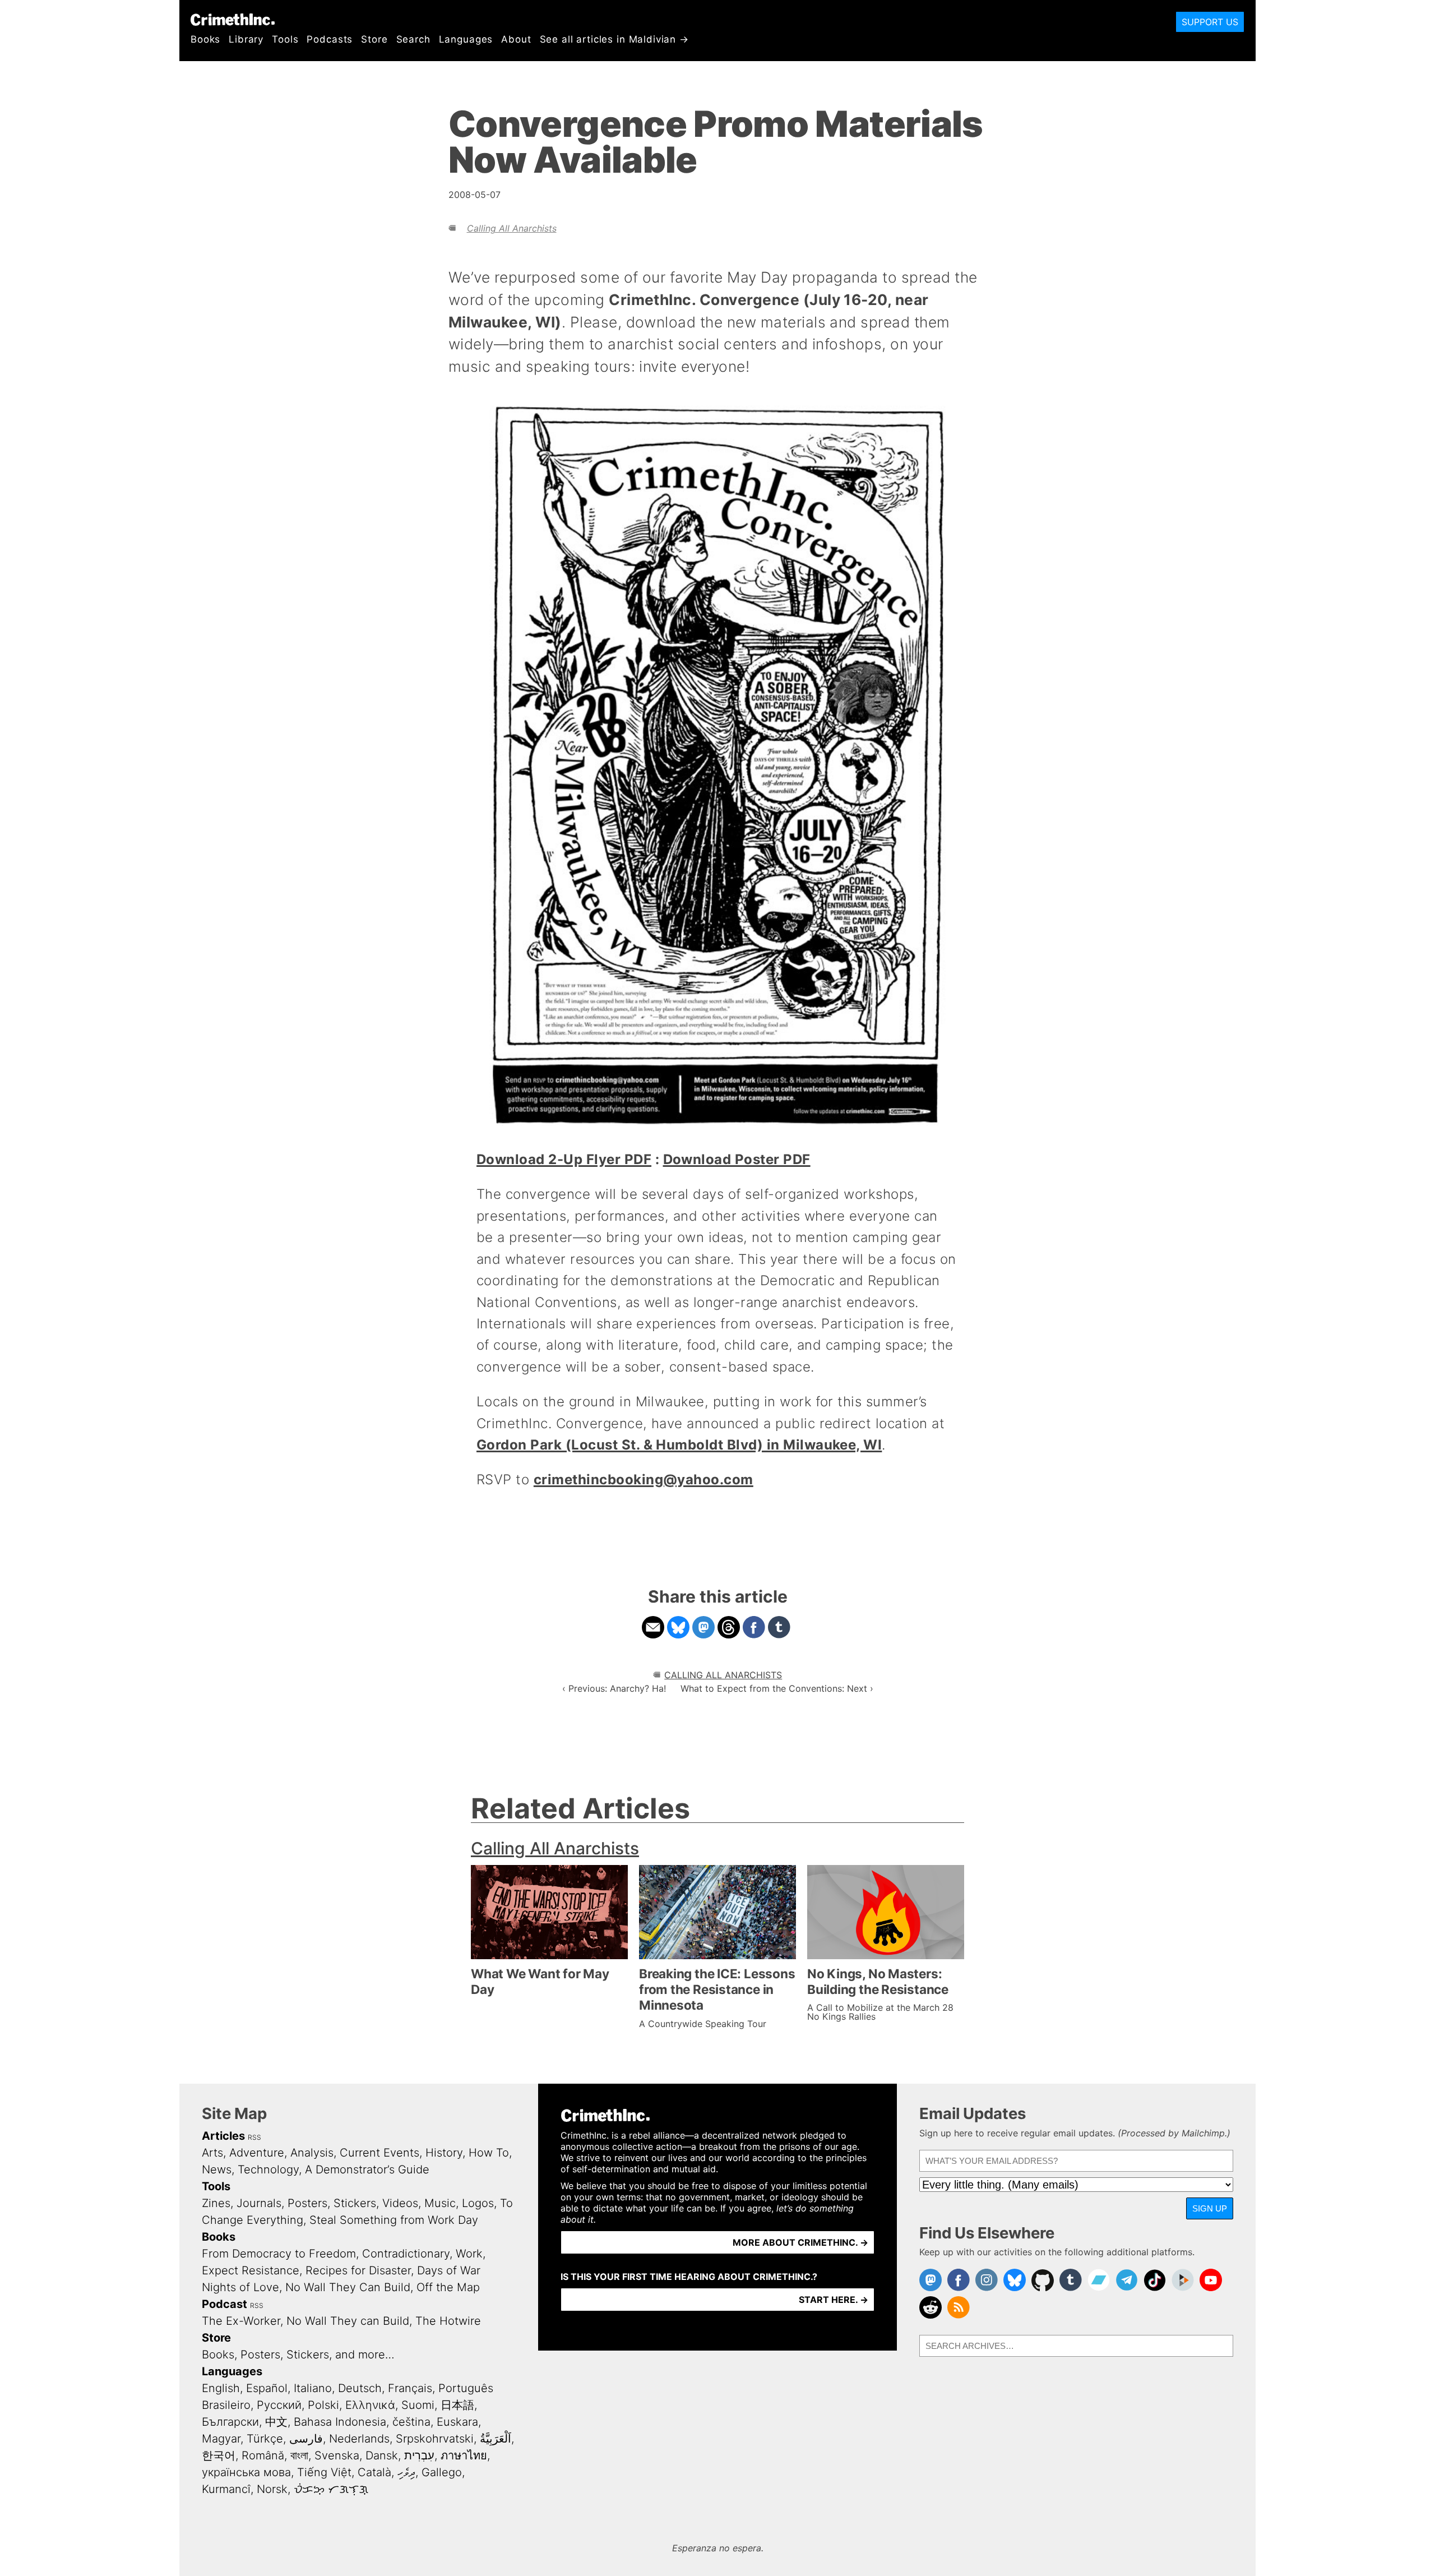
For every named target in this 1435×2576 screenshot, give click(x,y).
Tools (285, 39)
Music (440, 2203)
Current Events (379, 2153)
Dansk (382, 2455)
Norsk (272, 2489)
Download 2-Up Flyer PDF (564, 1159)
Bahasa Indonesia (340, 2422)
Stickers (355, 2203)
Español (267, 2388)
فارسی (306, 2439)
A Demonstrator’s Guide (367, 2169)
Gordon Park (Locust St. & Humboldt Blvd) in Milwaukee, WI (679, 1445)
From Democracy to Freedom (279, 2254)
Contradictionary (406, 2254)
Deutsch (360, 2388)
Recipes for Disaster (358, 2270)
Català (374, 2472)
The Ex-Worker (241, 2321)
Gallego (442, 2472)
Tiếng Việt (324, 2472)
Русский (279, 2405)
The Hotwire (448, 2321)
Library (246, 39)
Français (410, 2388)
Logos (478, 2203)
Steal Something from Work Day (394, 2220)
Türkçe (265, 2439)
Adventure (257, 2153)
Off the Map (448, 2287)
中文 (276, 2422)
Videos (400, 2203)
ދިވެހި (406, 2472)
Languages (466, 39)
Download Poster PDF (737, 1159)
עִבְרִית (419, 2455)
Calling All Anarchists (512, 228)
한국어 (219, 2455)
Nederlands (359, 2439)
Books (205, 39)
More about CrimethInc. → (800, 2242)
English (221, 2388)
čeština (411, 2422)
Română (263, 2455)
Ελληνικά (370, 2405)
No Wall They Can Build (348, 2287)
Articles (223, 2136)
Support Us (1210, 22)
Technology (268, 2169)
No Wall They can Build (348, 2321)
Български (230, 2422)
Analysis (312, 2153)
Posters (307, 2203)
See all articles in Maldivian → (614, 39)
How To (489, 2153)
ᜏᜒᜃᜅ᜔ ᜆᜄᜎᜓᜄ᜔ (331, 2489)
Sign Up (1210, 2208)
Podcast (224, 2304)
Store (374, 39)
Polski (323, 2405)
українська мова (246, 2472)
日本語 (457, 2405)
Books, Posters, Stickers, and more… (298, 2355)
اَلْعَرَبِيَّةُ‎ (496, 2439)
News (217, 2169)
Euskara (457, 2422)
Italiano (313, 2388)
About (516, 39)
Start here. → (834, 2300)
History (444, 2153)
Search (413, 39)
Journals (259, 2203)
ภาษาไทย (464, 2455)
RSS (254, 2137)
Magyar (221, 2439)
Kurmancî (226, 2489)
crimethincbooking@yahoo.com (644, 1479)
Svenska (337, 2455)
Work (469, 2254)
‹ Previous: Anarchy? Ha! (614, 1688)
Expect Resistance (251, 2270)
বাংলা (299, 2455)
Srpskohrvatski (435, 2439)
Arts (212, 2153)
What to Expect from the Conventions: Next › (777, 1688)
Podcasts (330, 39)
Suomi (418, 2405)
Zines (216, 2203)
